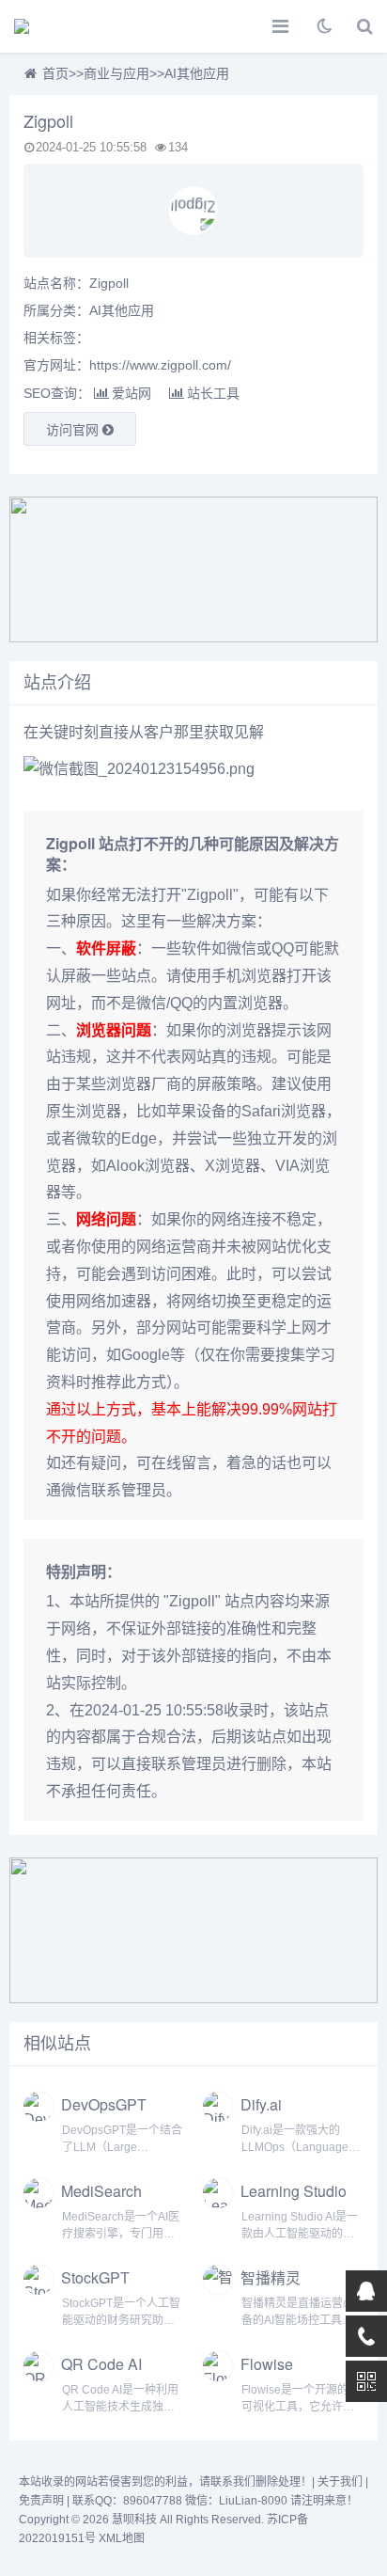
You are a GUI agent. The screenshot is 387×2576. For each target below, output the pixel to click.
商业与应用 (116, 73)
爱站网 (132, 393)
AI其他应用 (197, 73)
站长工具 (213, 393)
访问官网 (74, 430)
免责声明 (41, 2501)
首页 (55, 73)
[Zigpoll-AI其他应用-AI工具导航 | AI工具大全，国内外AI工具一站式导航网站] (80, 26)
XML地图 (122, 2538)
